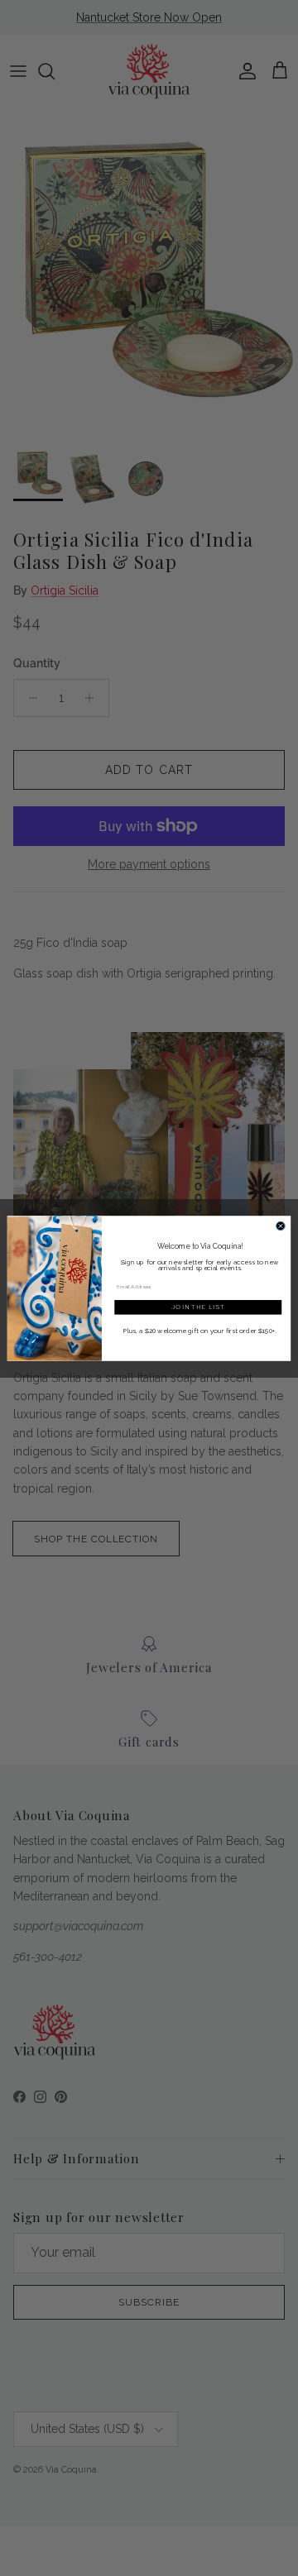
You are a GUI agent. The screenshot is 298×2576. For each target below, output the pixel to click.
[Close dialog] (281, 1226)
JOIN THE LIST (198, 1307)
